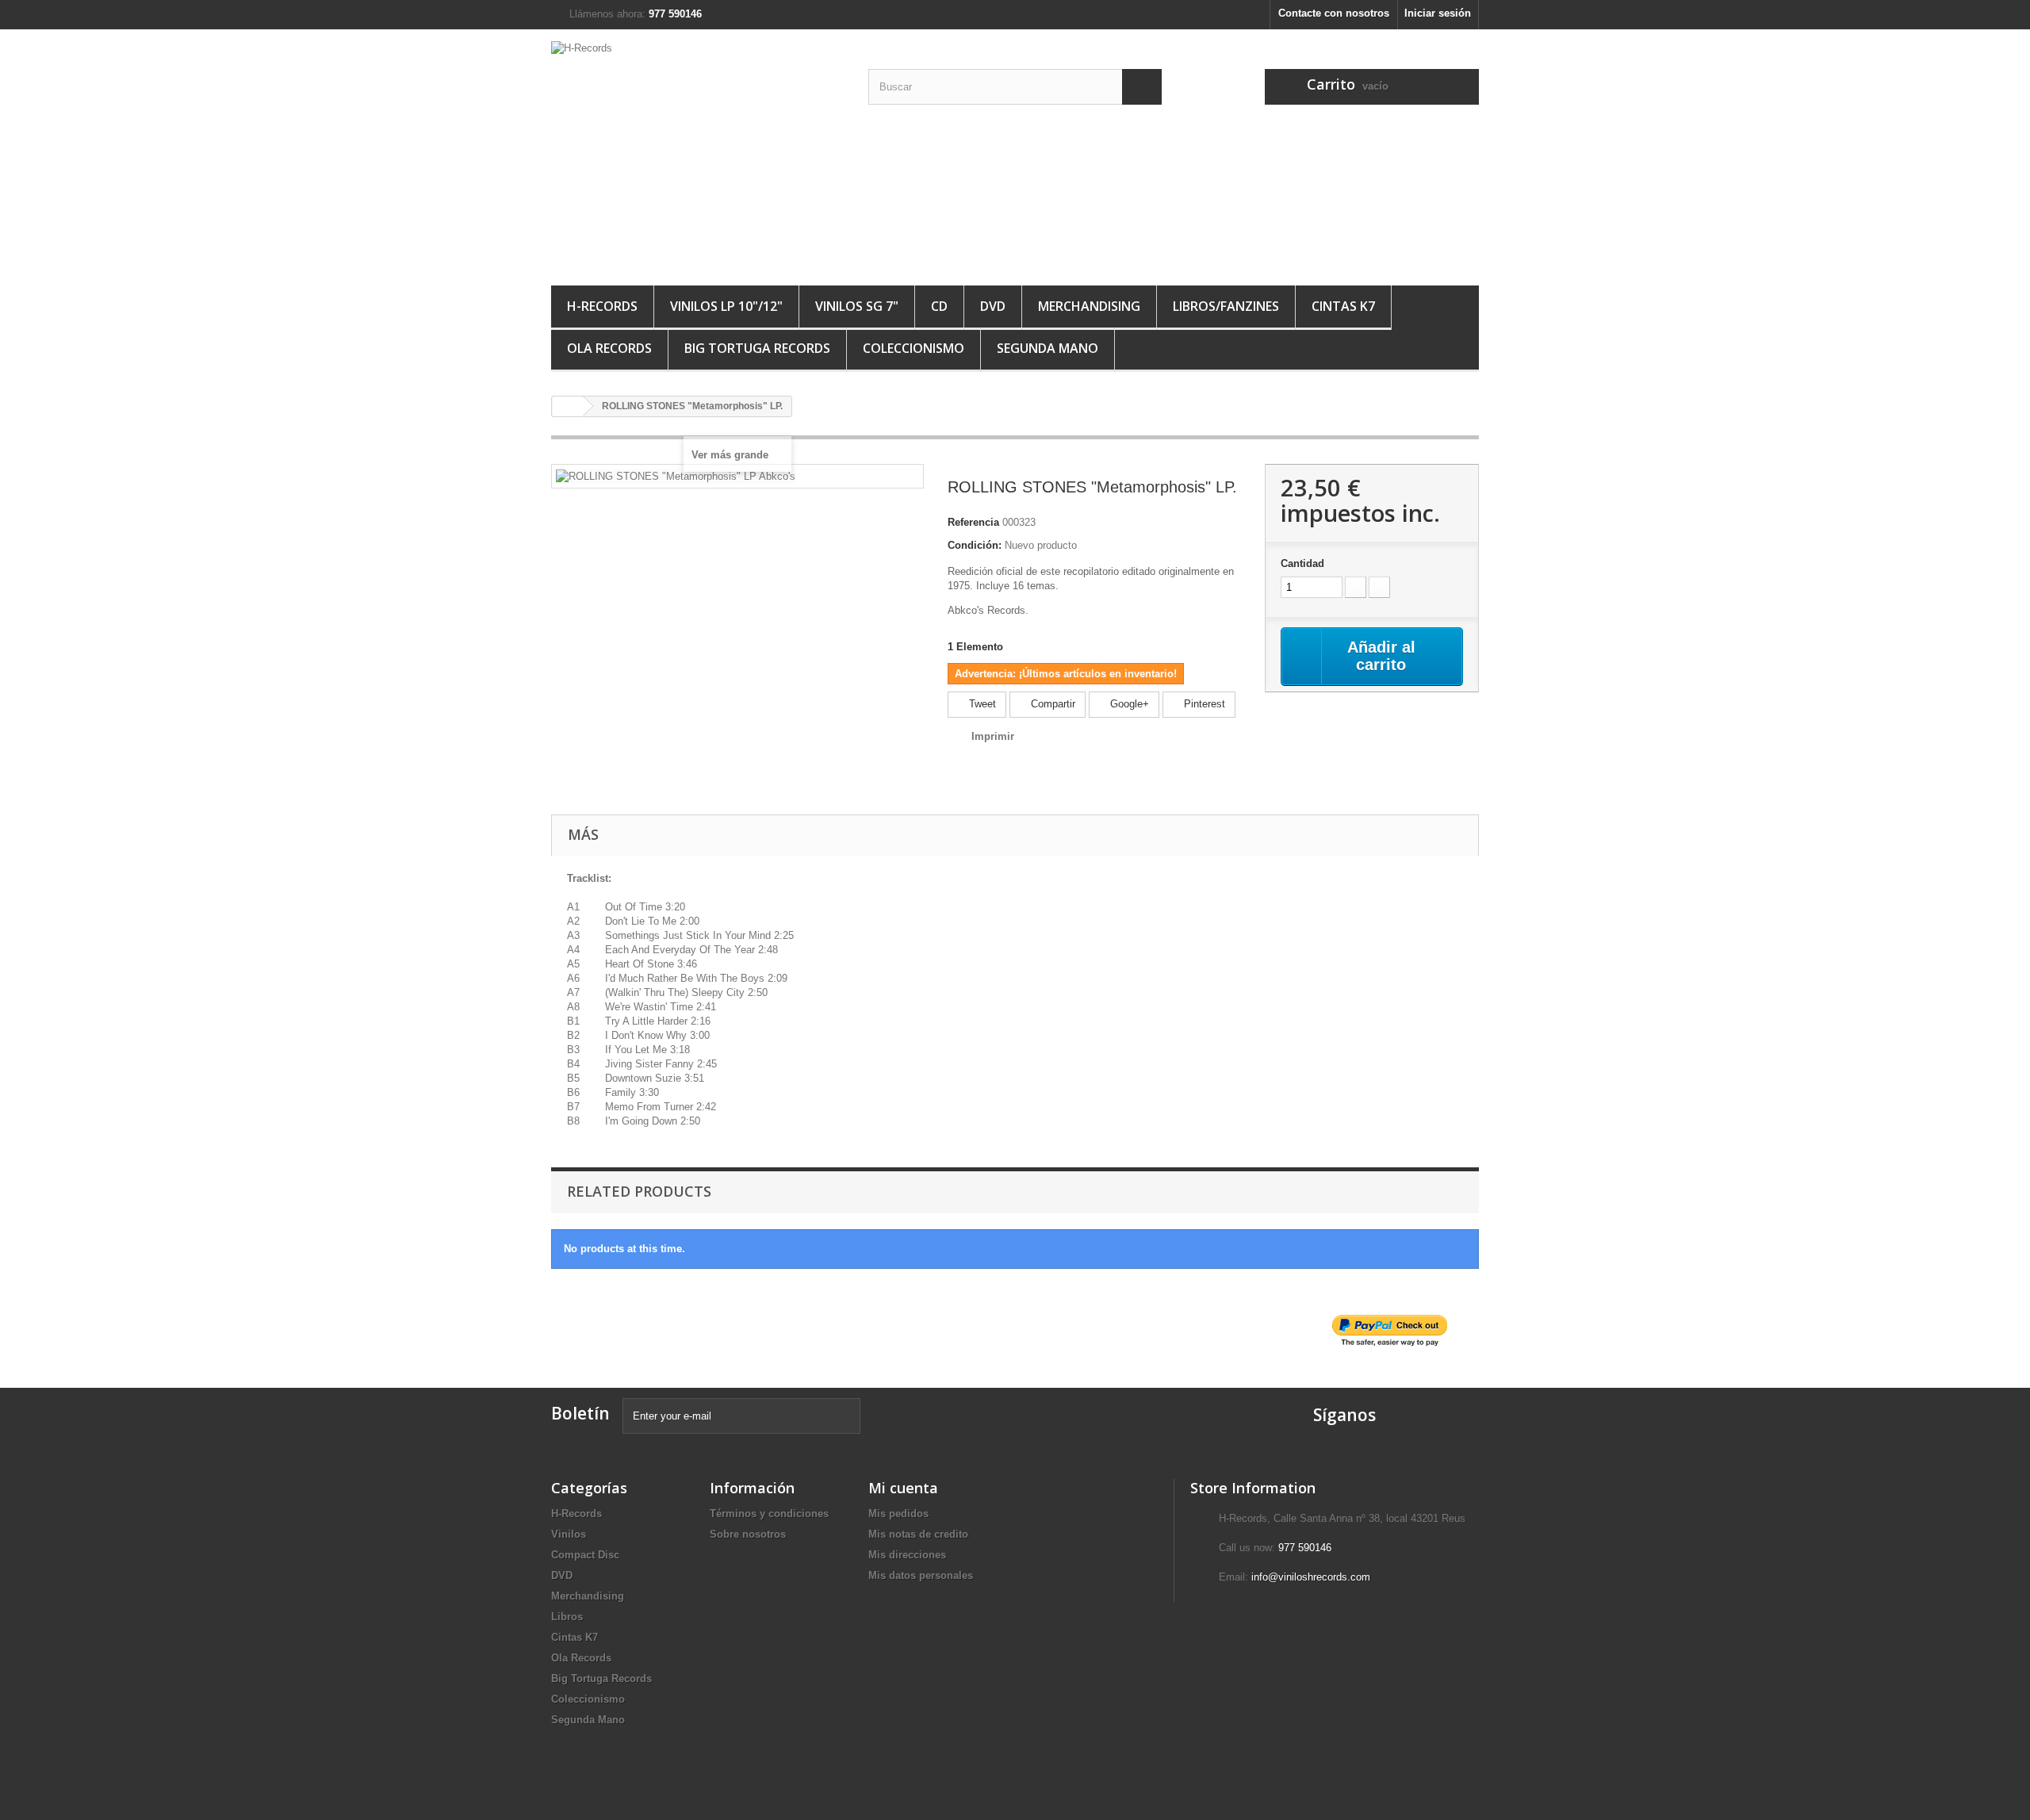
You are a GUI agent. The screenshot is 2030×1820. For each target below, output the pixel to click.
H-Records (602, 306)
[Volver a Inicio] (568, 406)
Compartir (1051, 704)
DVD (993, 306)
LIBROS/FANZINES (1226, 306)
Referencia (973, 522)
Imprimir (993, 736)
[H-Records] (698, 153)
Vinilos (569, 1534)
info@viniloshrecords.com (1311, 1577)
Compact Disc (585, 1555)
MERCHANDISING (1089, 306)
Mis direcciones (907, 1555)
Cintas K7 (1343, 306)
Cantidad (1302, 563)
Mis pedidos (898, 1513)
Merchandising (588, 1596)
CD (939, 306)
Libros (567, 1617)
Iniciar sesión (1438, 13)
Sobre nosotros (748, 1534)
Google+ (1128, 704)
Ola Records (609, 348)
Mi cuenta (903, 1488)
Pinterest (1203, 704)
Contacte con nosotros (1334, 13)
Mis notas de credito (918, 1534)
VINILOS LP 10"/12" (726, 306)
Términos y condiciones (769, 1513)
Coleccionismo (913, 348)
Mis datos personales (921, 1575)
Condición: (975, 545)
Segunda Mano (1048, 348)
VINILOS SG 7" (857, 306)
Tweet (981, 704)
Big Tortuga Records (757, 348)
